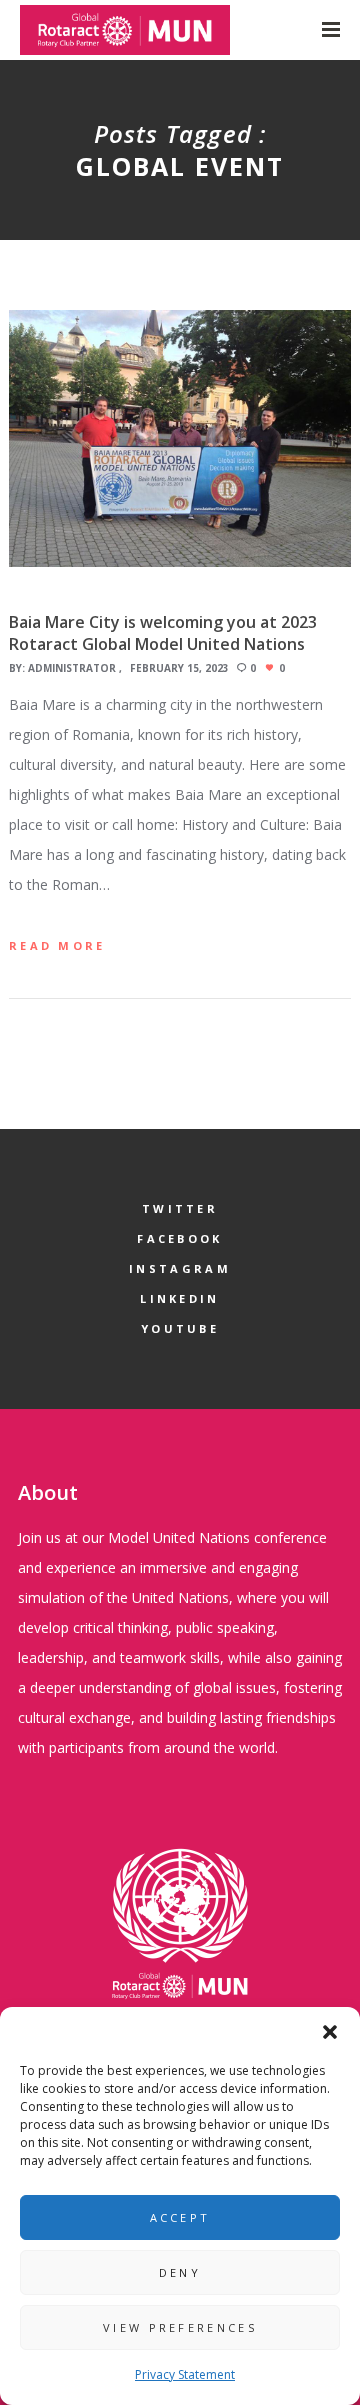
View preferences (180, 2327)
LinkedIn (179, 1298)
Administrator (72, 668)
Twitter (180, 1208)
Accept (180, 2217)
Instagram (180, 1268)
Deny (180, 2272)
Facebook (179, 1238)
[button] (330, 2032)
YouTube (180, 1328)
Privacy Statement (185, 2374)
